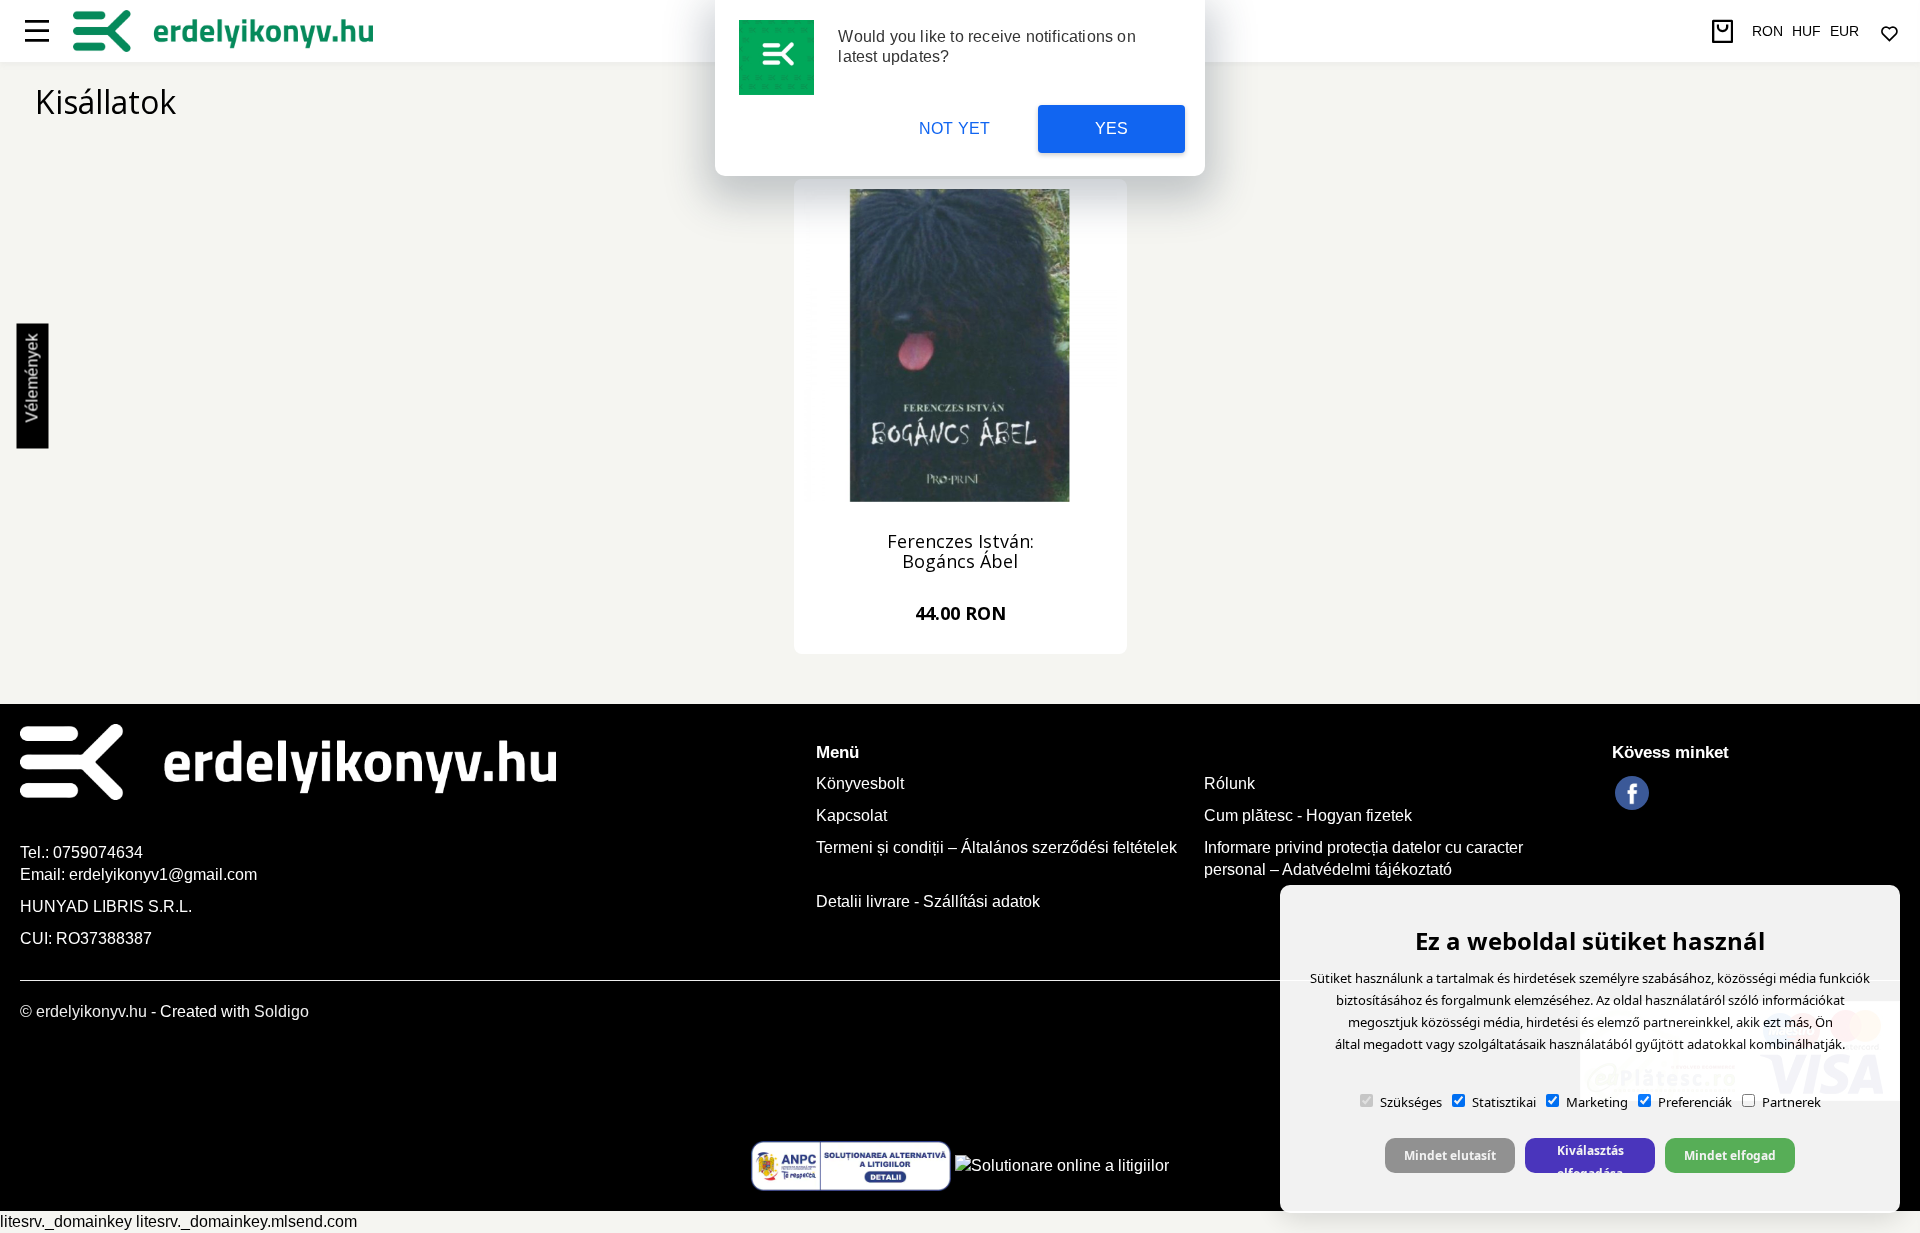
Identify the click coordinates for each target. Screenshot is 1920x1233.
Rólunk (1229, 783)
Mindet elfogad (1730, 1155)
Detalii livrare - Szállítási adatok (928, 901)
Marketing (1597, 1102)
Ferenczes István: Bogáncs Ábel (960, 552)
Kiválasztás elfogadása (1590, 1157)
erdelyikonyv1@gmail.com (163, 874)
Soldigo (281, 1011)
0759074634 (100, 852)
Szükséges (1411, 1102)
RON (1767, 31)
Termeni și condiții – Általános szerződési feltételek (996, 847)
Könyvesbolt (860, 783)
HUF (1806, 31)
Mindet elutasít (1450, 1155)
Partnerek (1791, 1102)
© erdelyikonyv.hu (83, 1011)
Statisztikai (1504, 1102)
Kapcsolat (851, 815)
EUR (1844, 31)
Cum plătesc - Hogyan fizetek (1308, 815)
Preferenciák (1695, 1102)
